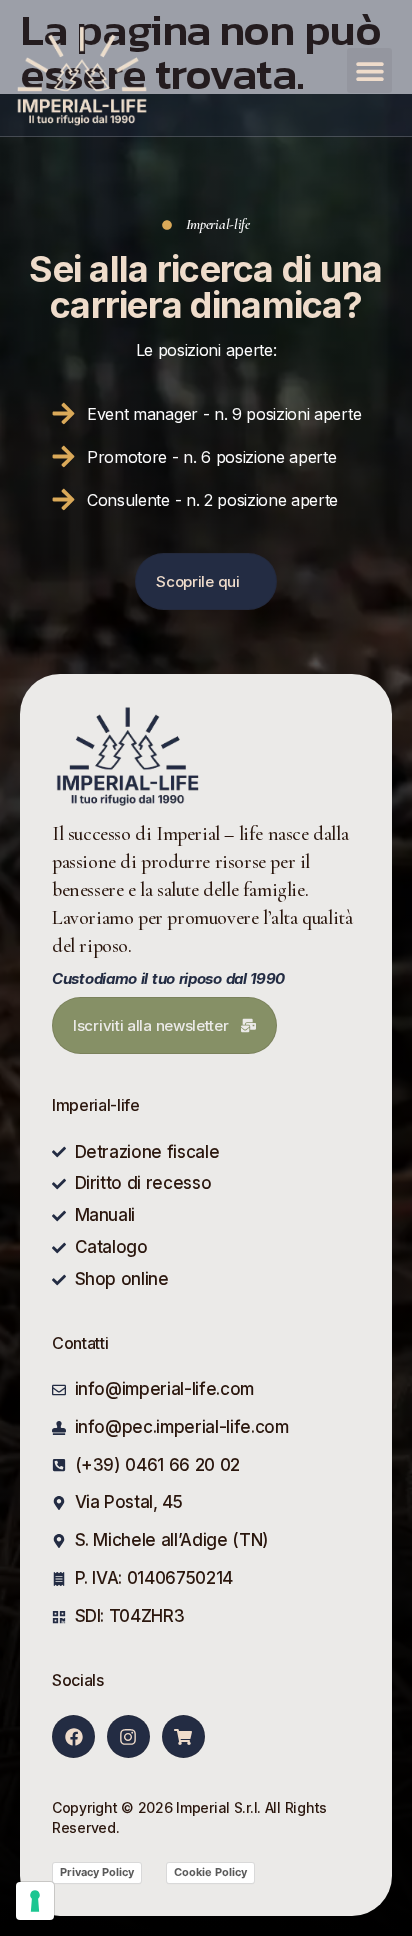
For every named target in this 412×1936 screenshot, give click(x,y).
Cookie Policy (210, 1872)
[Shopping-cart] (183, 1736)
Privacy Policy (97, 1872)
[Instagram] (128, 1736)
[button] (369, 70)
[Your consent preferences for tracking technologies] (35, 1901)
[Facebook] (73, 1736)
